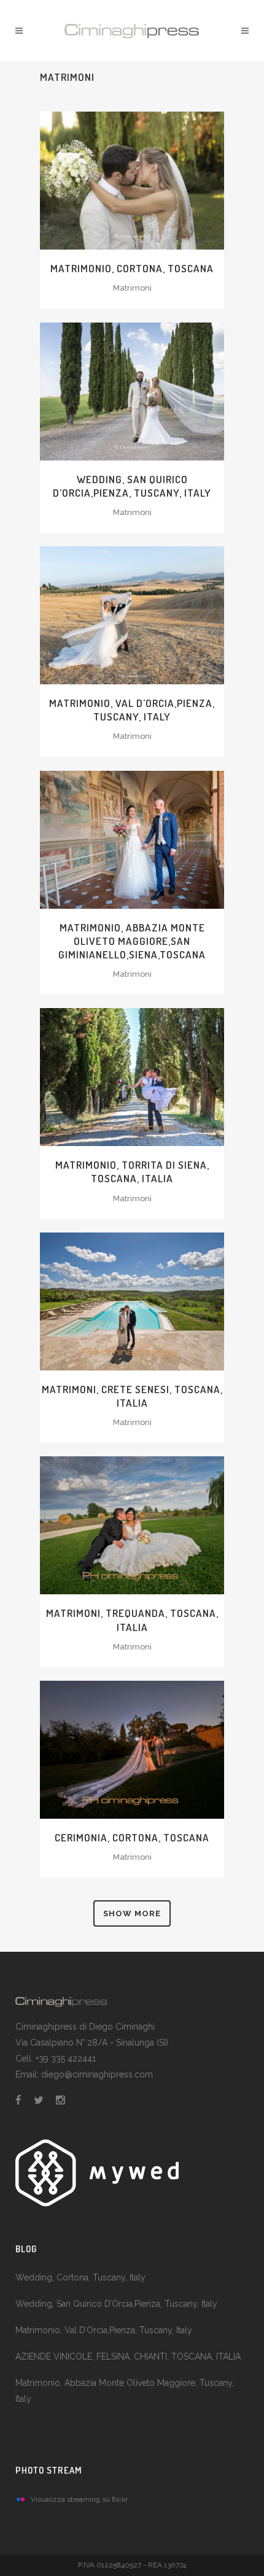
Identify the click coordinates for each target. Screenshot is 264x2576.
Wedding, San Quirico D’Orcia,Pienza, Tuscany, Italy (116, 2304)
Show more (132, 1913)
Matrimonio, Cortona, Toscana (132, 268)
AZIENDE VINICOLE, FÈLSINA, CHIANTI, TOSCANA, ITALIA (128, 2356)
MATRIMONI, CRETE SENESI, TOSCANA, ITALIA (132, 1396)
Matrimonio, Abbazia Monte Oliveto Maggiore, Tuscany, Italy (125, 2391)
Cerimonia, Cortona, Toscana (132, 1837)
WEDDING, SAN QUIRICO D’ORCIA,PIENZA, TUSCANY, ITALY (132, 486)
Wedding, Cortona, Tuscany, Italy (80, 2277)
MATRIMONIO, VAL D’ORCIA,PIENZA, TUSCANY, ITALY (132, 710)
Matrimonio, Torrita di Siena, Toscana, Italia (132, 1171)
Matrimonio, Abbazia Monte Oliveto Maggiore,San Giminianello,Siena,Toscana (132, 941)
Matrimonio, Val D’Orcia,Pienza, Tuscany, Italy (104, 2330)
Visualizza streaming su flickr (79, 2499)
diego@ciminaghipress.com (97, 2074)
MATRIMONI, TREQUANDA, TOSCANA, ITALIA (132, 1620)
